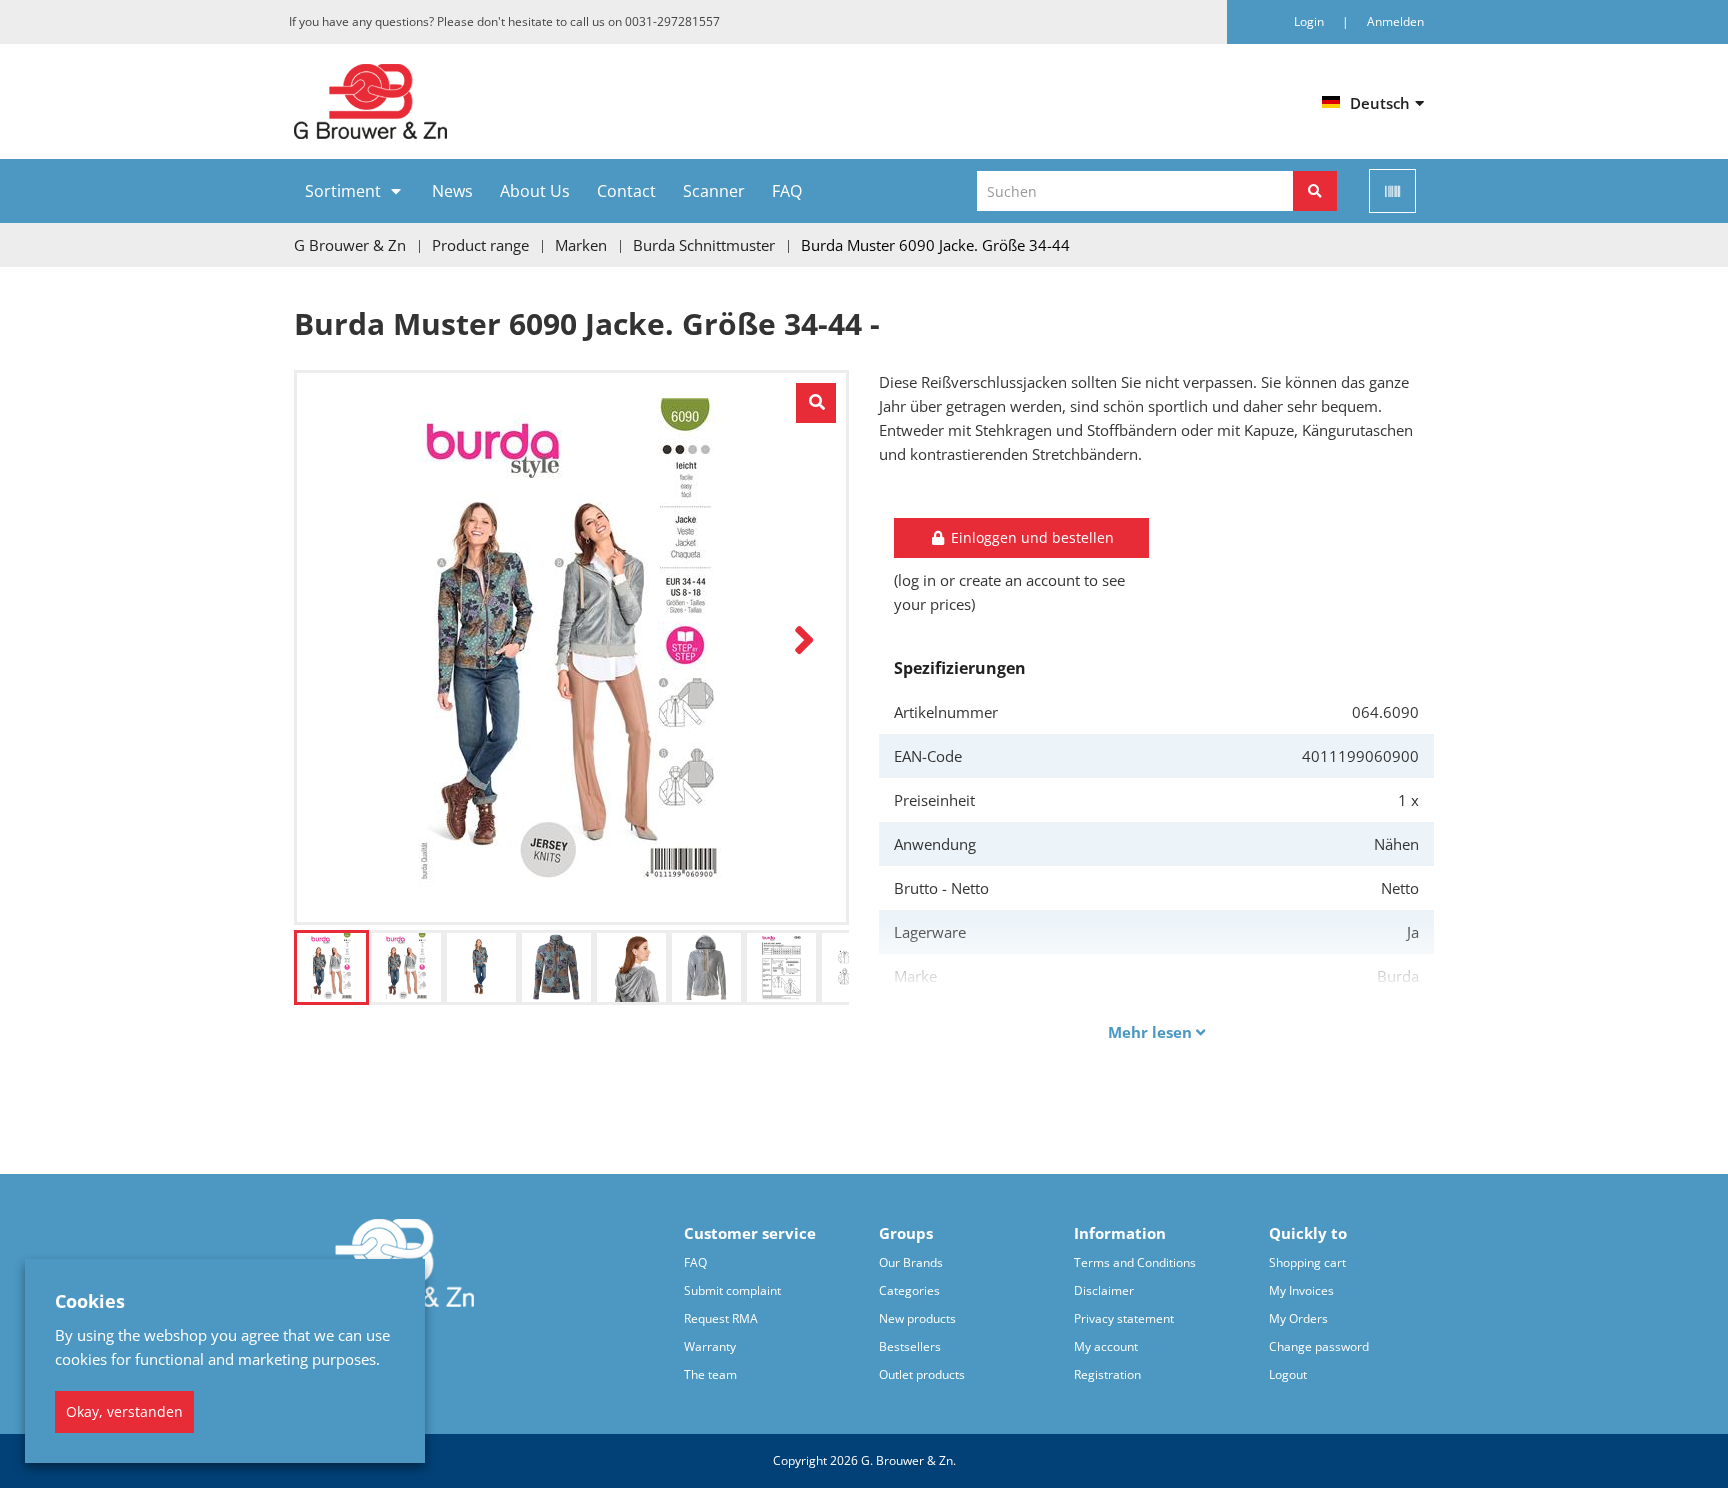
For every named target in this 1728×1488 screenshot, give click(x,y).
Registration (1107, 1374)
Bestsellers (910, 1346)
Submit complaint (732, 1290)
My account (1106, 1346)
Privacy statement (1124, 1318)
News (452, 191)
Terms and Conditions (1135, 1262)
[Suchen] (1315, 191)
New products (917, 1318)
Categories (909, 1290)
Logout (1288, 1374)
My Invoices (1301, 1290)
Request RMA (721, 1318)
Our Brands (911, 1262)
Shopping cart (1307, 1262)
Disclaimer (1104, 1290)
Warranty (710, 1346)
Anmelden (1395, 21)
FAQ (787, 191)
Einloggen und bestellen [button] (1030, 537)
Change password (1319, 1346)
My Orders (1298, 1318)
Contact (626, 191)
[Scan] (1392, 191)
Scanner (714, 191)
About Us (535, 191)
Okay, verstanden (124, 1411)
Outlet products (922, 1374)
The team (710, 1374)
